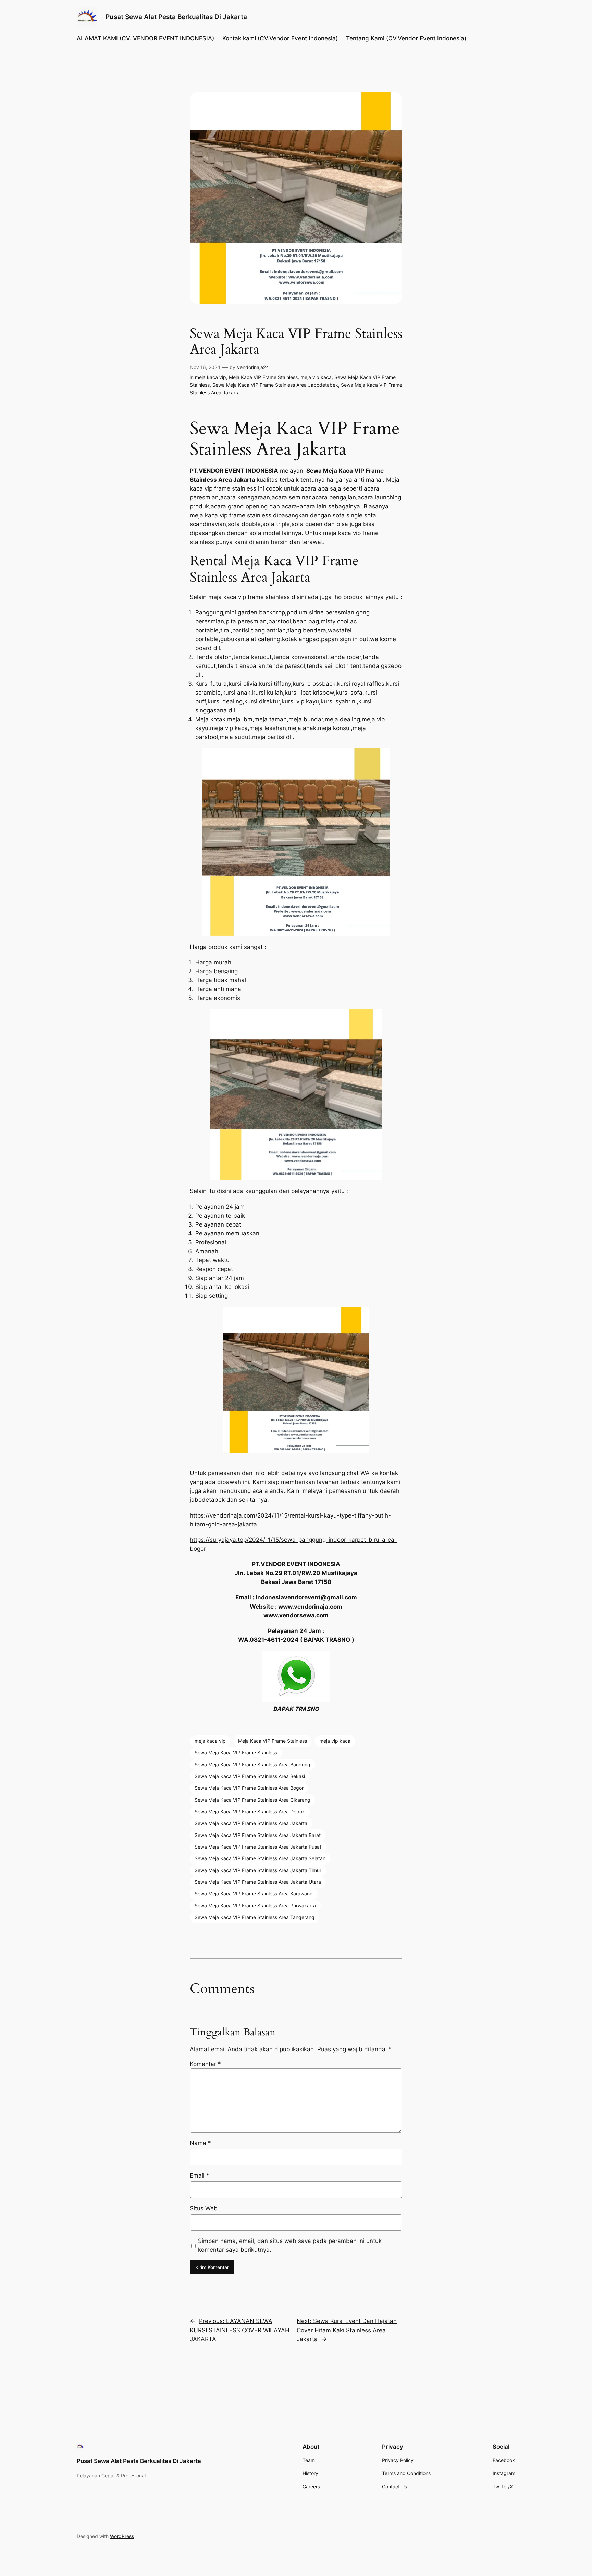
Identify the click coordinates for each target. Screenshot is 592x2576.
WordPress (122, 2536)
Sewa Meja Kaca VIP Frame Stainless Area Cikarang (252, 1800)
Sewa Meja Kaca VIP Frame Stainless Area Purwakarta (255, 1906)
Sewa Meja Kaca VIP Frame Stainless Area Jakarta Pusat (258, 1847)
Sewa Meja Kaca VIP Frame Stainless (236, 1753)
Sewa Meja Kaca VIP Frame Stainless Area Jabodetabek (275, 385)
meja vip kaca (316, 377)
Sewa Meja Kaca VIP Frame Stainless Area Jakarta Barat (258, 1835)
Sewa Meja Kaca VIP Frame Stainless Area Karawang (254, 1894)
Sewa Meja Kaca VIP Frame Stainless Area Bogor (249, 1788)
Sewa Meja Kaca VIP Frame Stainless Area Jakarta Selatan (260, 1858)
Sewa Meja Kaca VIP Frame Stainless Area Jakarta (251, 1823)
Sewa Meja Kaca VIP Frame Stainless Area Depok (250, 1811)
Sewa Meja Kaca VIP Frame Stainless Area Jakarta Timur (258, 1870)
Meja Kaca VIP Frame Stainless (263, 377)
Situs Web (204, 2208)
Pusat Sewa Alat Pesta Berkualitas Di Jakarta (176, 17)
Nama (200, 2143)
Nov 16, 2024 (205, 367)
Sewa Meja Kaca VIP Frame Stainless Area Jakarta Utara (258, 1882)
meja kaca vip (211, 377)
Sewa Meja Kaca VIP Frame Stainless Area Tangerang (255, 1917)
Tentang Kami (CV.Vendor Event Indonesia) (406, 38)
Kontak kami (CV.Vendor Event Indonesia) (280, 38)
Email (200, 2175)
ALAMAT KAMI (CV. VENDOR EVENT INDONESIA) (145, 38)
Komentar (205, 2064)
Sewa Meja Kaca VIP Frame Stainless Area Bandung (252, 1765)
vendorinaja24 (253, 367)
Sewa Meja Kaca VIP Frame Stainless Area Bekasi (250, 1776)
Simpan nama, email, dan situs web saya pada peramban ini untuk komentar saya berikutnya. (290, 2245)
